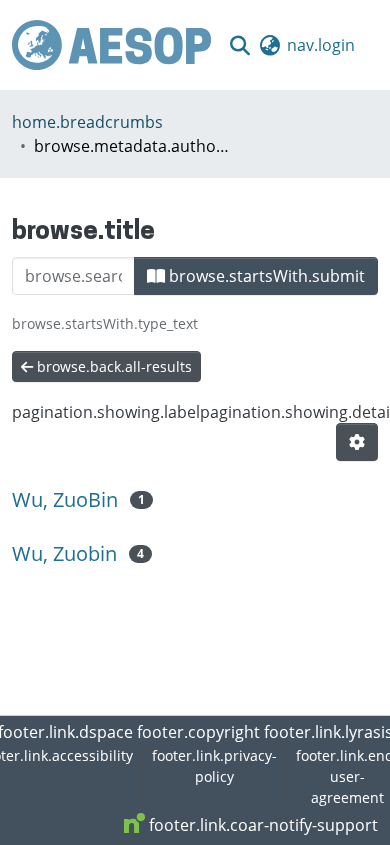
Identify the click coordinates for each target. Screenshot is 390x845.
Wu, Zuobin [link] (64, 553)
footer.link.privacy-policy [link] (214, 766)
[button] (111, 45)
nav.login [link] (321, 45)
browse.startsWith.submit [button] (265, 276)
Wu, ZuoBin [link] (65, 499)
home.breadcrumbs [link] (87, 122)
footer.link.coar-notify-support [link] (261, 825)
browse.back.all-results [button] (112, 366)
